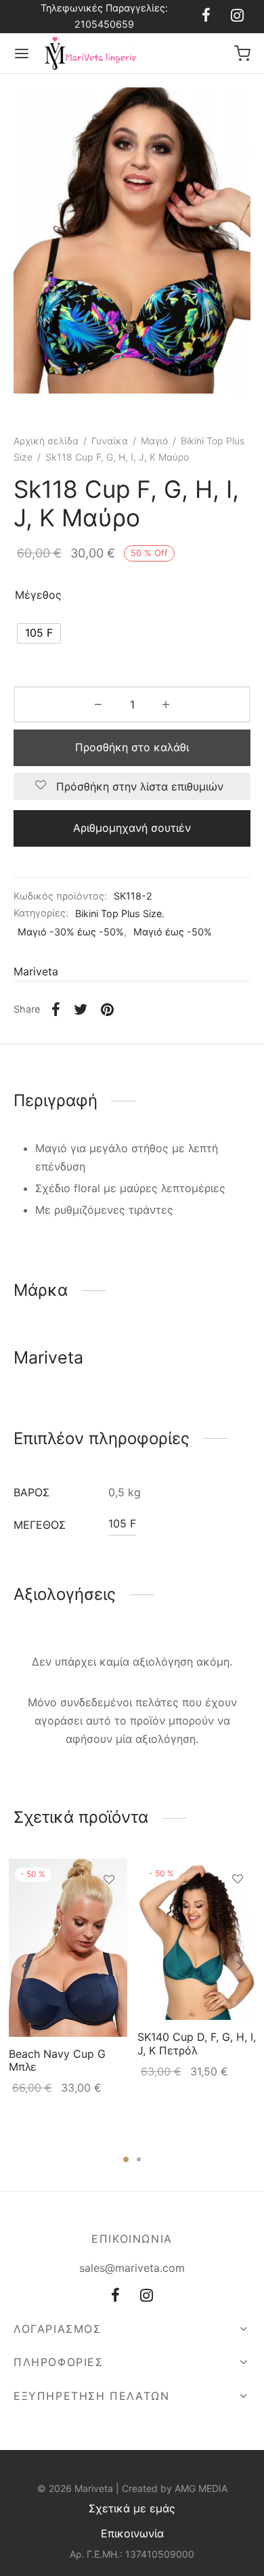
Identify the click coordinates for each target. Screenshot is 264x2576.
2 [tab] (139, 2159)
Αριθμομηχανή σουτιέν (132, 828)
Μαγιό (154, 441)
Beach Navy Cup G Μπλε (57, 2060)
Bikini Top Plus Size (118, 913)
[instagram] (237, 16)
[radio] (39, 633)
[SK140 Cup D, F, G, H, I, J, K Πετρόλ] (197, 1939)
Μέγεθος (38, 595)
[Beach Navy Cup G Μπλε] (68, 1948)
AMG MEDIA (201, 2488)
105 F (122, 1523)
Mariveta (36, 971)
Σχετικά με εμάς (132, 2508)
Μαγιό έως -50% (173, 932)
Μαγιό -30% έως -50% (71, 932)
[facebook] (206, 16)
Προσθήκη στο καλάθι (132, 747)
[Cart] (242, 54)
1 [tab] (126, 2159)
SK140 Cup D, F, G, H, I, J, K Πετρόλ (197, 2043)
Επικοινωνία (132, 2533)
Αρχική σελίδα (46, 441)
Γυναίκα (110, 441)
